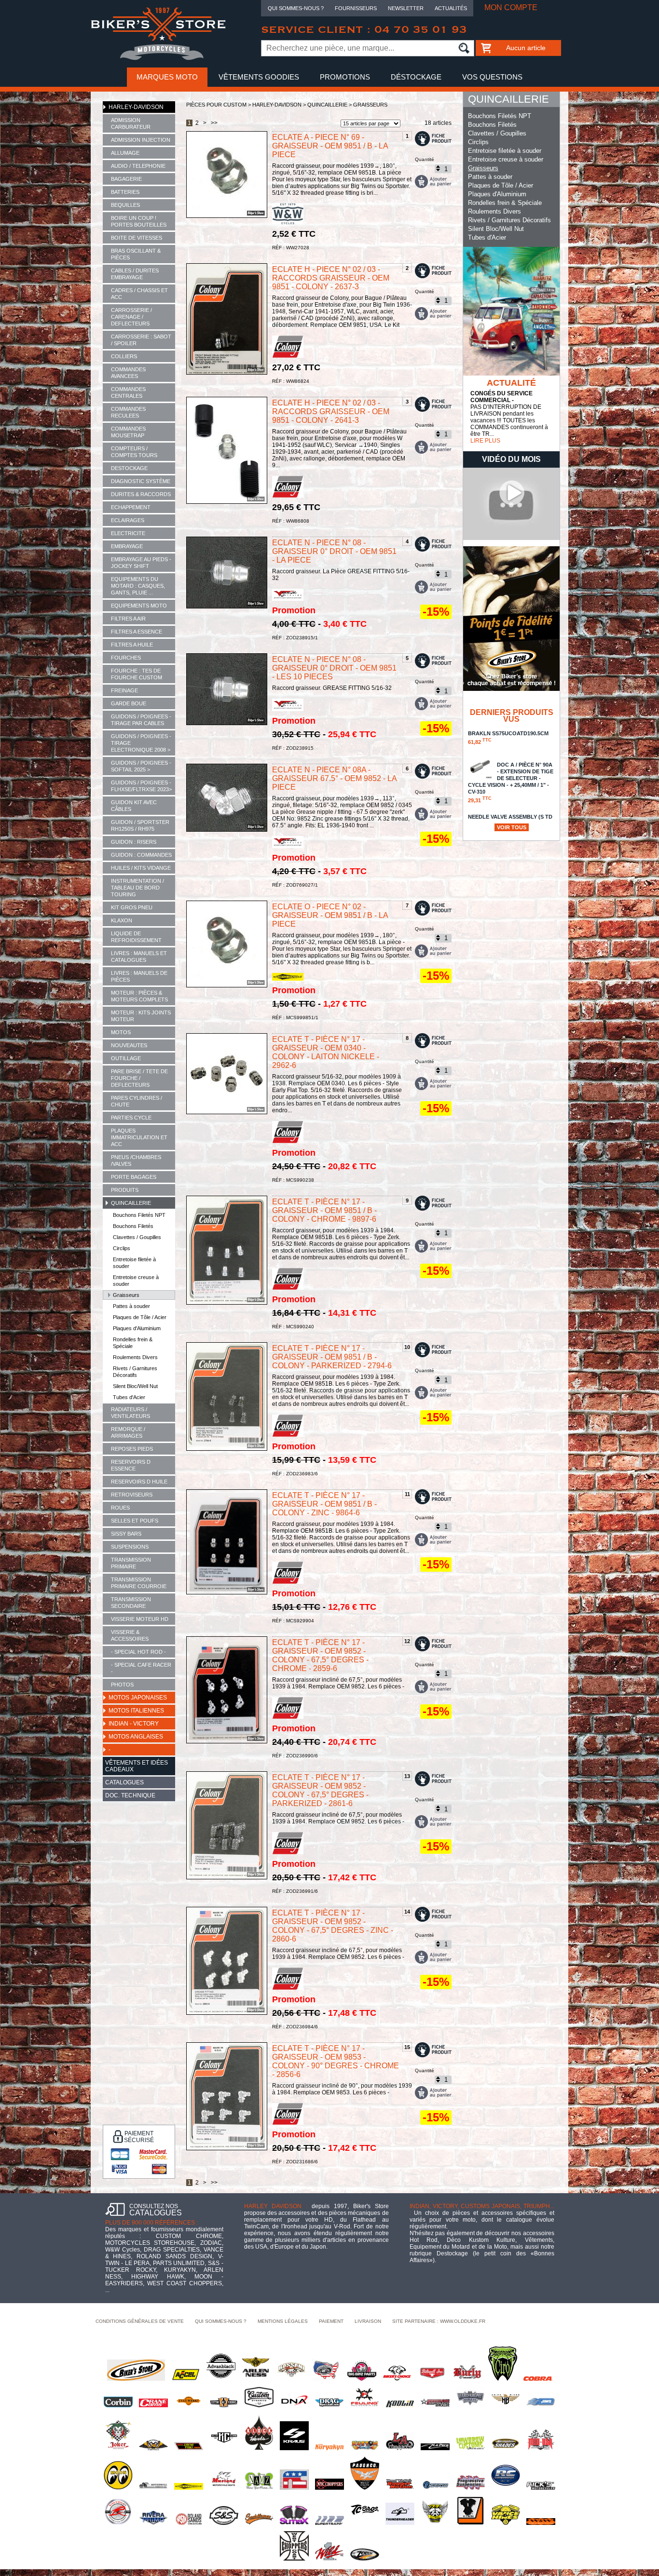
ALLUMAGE (125, 153)
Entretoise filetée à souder (134, 1263)
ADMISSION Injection (141, 140)
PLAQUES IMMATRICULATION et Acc (139, 1137)
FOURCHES (126, 658)
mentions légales (283, 2321)
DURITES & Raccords (141, 494)
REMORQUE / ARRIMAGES (128, 1432)
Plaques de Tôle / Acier (140, 1317)
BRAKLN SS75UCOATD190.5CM (508, 738)
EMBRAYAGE (127, 546)
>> (214, 123)
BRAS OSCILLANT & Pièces (136, 254)
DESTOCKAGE (129, 468)
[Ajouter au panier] (433, 182)
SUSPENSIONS (130, 1547)
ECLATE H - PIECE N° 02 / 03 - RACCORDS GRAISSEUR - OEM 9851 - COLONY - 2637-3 (331, 278)
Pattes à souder (131, 1306)
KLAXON (122, 920)
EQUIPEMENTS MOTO (139, 606)
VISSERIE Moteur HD (140, 1619)
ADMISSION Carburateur (131, 123)
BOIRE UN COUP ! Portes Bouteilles (139, 221)
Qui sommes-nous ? (296, 8)
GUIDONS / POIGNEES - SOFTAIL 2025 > (141, 766)
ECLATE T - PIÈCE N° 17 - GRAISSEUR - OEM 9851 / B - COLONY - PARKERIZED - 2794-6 (332, 1357)
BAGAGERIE (126, 179)
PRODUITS (125, 1190)
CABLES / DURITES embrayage (135, 274)
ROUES (120, 1508)
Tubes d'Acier (129, 1397)
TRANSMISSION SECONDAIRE (131, 1603)
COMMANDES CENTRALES (128, 392)
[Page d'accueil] (158, 58)
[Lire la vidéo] (511, 538)
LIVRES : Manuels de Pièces (139, 976)
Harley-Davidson (136, 107)
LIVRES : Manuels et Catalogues (139, 957)
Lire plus (485, 441)
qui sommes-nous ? (221, 2321)
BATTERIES (125, 192)
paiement (331, 2321)
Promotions (345, 77)
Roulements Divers (135, 1357)
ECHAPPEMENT (131, 507)
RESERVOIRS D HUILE (139, 1482)
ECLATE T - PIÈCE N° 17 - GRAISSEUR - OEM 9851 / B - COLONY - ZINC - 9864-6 (324, 1504)
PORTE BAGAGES (134, 1177)
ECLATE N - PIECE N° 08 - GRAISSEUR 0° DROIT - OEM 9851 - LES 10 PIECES (334, 668)
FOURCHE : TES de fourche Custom (137, 674)
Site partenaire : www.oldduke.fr (439, 2321)
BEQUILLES (125, 205)
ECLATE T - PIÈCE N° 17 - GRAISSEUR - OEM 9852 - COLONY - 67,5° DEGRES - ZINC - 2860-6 (333, 1926)
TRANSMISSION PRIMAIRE (131, 1563)
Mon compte (511, 7)
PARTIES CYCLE (131, 1118)
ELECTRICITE (128, 533)
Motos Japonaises (138, 1698)
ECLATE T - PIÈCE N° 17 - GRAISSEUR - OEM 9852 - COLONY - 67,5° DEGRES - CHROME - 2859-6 (320, 1655)
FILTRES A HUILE (132, 645)
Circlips (122, 1248)
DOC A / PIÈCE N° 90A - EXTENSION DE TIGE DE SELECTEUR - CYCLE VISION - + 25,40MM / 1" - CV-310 (511, 782)
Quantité (425, 159)
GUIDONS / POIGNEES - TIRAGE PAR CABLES (141, 720)
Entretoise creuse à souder (136, 1281)
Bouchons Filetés (133, 1226)
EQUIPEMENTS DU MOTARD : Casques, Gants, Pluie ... (138, 586)
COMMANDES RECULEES (128, 412)
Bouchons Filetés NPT (139, 1215)
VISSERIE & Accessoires (130, 1635)
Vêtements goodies (259, 77)
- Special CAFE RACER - (141, 1668)
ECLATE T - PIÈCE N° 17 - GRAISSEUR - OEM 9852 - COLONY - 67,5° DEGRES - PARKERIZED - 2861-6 (320, 1790)
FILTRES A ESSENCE (137, 632)
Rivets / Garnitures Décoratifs (135, 1372)
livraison (368, 2321)
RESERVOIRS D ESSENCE (131, 1465)
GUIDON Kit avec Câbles (134, 806)
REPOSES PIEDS (132, 1449)
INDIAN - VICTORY (134, 1724)
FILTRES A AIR (128, 619)
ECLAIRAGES (128, 520)
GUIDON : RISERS (134, 842)
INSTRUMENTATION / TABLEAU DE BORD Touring (137, 888)
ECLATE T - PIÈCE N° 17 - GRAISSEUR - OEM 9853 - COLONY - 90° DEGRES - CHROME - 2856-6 (336, 2061)
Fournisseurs (356, 8)
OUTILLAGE (126, 1058)
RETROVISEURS (132, 1495)
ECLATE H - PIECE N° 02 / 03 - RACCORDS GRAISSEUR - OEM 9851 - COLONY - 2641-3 (331, 411)
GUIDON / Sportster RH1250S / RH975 (140, 825)
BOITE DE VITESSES (137, 238)
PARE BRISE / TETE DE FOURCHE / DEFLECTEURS (139, 1078)
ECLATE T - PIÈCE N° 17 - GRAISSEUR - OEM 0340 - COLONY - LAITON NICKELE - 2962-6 (326, 1052)
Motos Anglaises (136, 1737)
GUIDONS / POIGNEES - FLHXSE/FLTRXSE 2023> (141, 786)
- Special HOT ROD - (138, 1652)
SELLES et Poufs (135, 1521)
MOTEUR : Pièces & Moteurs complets (139, 996)
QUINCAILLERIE (131, 1203)
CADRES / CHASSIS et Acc (139, 294)
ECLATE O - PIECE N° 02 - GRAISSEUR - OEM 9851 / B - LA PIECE (330, 915)
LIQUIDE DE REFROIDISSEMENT (136, 937)
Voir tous (512, 827)
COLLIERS (124, 356)
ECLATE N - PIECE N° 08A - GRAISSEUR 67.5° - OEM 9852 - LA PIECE (334, 778)
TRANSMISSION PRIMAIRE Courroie (139, 1583)
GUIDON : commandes (141, 855)
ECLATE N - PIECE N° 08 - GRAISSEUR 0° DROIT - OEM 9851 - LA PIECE (334, 551)
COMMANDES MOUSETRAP (128, 432)
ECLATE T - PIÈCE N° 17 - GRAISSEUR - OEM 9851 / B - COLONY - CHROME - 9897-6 (324, 1210)
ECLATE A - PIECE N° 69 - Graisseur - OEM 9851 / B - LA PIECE (330, 146)
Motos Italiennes (136, 1711)
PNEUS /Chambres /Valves (136, 1160)
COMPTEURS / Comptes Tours (134, 452)
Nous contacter (330, 96)
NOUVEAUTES (129, 1045)
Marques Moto (167, 77)
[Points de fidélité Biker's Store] (511, 689)
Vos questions (492, 77)
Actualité (511, 383)
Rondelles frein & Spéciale (133, 1343)
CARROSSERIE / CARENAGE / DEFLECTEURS (131, 317)
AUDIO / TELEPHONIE (138, 166)
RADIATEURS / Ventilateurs (130, 1413)
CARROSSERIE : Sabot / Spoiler (141, 340)
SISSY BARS (126, 1534)
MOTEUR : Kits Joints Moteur (141, 1016)
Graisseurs (126, 1295)
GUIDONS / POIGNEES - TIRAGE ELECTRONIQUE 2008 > (141, 743)
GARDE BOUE (129, 703)
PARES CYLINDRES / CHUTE (137, 1101)
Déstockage (416, 77)
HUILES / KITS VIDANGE (141, 868)
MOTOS (121, 1032)
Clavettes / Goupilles (137, 1237)
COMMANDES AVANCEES (128, 373)
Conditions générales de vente (140, 2321)
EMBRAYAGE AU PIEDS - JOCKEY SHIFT (141, 563)
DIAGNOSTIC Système (141, 481)
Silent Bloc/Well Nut (135, 1386)
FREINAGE (124, 690)
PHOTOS (122, 1685)
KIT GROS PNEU (132, 907)
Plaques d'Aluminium (137, 1328)
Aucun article (526, 48)
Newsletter (406, 8)
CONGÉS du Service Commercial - (501, 397)
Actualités (451, 8)
